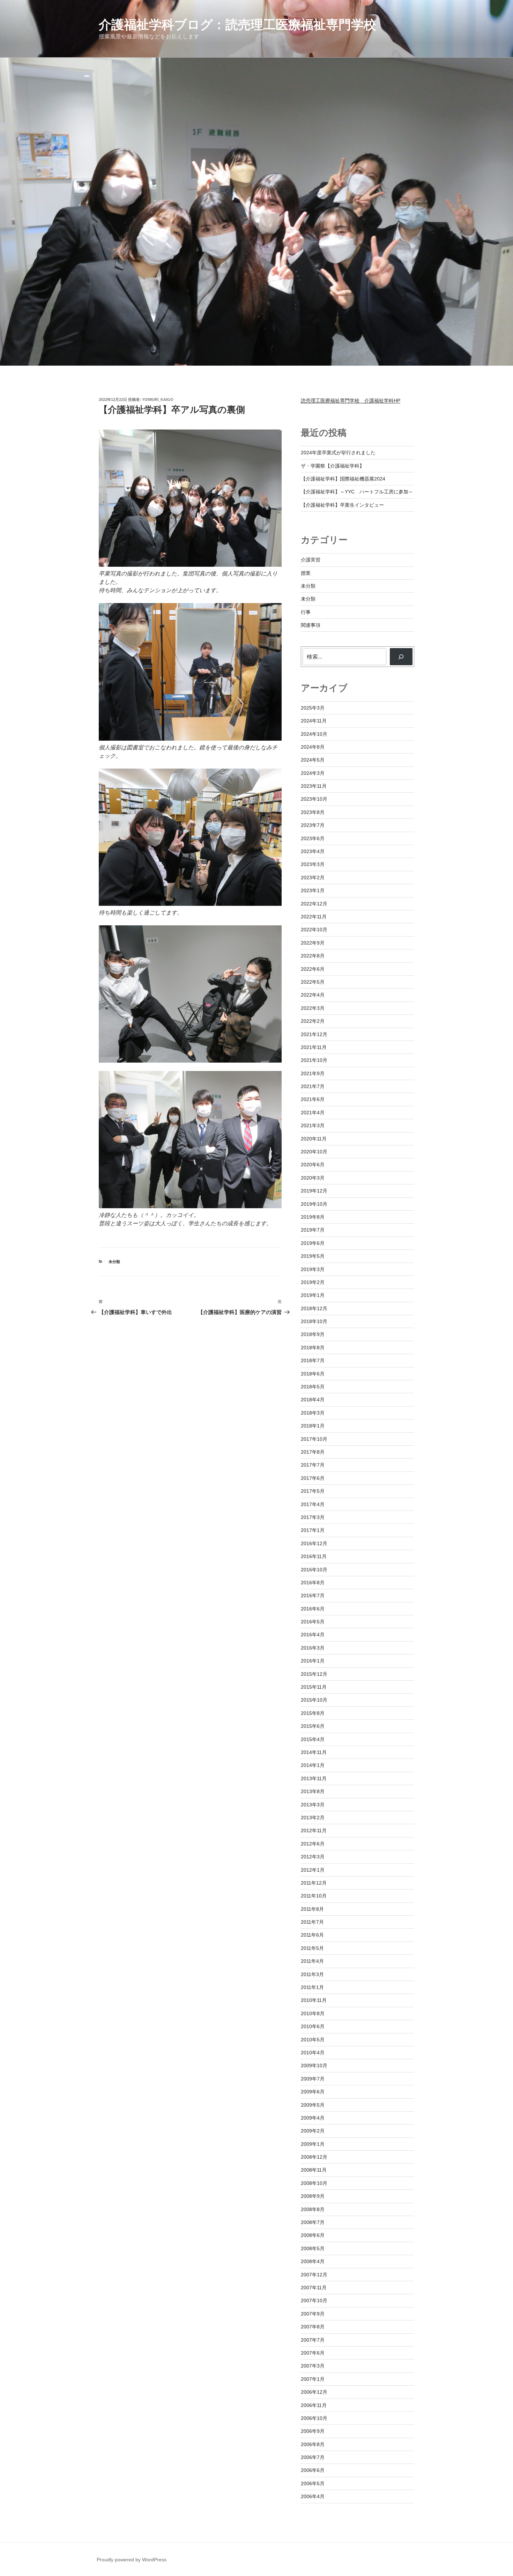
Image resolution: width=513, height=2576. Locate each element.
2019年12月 (314, 1191)
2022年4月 (313, 995)
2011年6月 (312, 1935)
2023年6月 (313, 838)
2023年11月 (314, 786)
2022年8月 (313, 956)
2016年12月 (314, 1543)
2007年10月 (314, 2300)
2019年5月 (313, 1256)
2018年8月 (313, 1348)
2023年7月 (313, 825)
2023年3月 (313, 864)
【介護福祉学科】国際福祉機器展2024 (343, 479)
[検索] (401, 656)
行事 (306, 612)
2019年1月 (313, 1295)
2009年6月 (313, 2092)
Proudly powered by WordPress (132, 2560)
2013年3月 (313, 1805)
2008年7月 (313, 2222)
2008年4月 (313, 2261)
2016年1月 (313, 1661)
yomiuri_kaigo (158, 399)
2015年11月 (314, 1687)
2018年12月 (314, 1308)
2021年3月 (313, 1125)
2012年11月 (314, 1830)
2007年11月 (314, 2288)
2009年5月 (313, 2105)
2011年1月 (312, 1987)
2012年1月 (313, 1870)
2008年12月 (314, 2157)
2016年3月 (313, 1648)
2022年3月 (313, 1008)
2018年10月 (314, 1321)
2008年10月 (314, 2183)
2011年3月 (312, 1974)
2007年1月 (313, 2379)
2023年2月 (313, 878)
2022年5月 (313, 982)
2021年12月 (314, 1034)
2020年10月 (314, 1152)
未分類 (114, 1262)
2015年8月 (313, 1713)
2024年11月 (314, 721)
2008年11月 (314, 2170)
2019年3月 (313, 1269)
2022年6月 (313, 969)
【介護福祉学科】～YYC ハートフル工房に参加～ (357, 492)
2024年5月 (313, 760)
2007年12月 (314, 2275)
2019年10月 (314, 1204)
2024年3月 (313, 773)
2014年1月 (313, 1765)
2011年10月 (314, 1896)
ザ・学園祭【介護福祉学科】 (333, 466)
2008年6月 (313, 2235)
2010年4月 (313, 2053)
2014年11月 (314, 1752)
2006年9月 (313, 2431)
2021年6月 (313, 1099)
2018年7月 (313, 1360)
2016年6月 (313, 1609)
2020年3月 (313, 1178)
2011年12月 (314, 1883)
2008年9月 (313, 2196)
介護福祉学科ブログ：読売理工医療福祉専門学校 (237, 25)
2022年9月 (313, 943)
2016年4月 (313, 1635)
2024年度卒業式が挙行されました (338, 453)
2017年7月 (313, 1465)
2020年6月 (313, 1165)
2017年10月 (314, 1439)
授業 (306, 573)
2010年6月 (313, 2026)
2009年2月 (313, 2131)
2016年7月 (313, 1595)
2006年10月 (314, 2418)
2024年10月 (314, 734)
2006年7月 (313, 2457)
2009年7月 (313, 2079)
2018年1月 (313, 1426)
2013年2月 (313, 1818)
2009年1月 (313, 2144)
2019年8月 (313, 1217)
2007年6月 (313, 2353)
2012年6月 (313, 1844)
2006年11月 (314, 2405)
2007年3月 (313, 2366)
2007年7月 (313, 2340)
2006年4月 (313, 2496)
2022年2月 (313, 1021)
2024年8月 (313, 747)
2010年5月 (313, 2040)
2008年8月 (313, 2209)
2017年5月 (313, 1491)
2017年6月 (313, 1478)
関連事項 (311, 625)
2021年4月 (313, 1113)
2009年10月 (314, 2065)
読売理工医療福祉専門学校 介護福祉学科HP (351, 401)
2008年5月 (313, 2248)
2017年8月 (313, 1452)
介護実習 (311, 560)
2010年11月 (314, 2000)
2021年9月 (313, 1073)
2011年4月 (312, 1961)
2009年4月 (313, 2118)
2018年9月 (313, 1334)
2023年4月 (313, 851)
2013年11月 (314, 1778)
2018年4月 (313, 1400)
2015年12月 (314, 1674)
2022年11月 (314, 917)
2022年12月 (314, 904)
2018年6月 (313, 1374)
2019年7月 (313, 1230)
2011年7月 (312, 1922)
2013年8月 (313, 1791)
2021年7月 (313, 1086)
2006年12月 (314, 2392)
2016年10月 (314, 1570)
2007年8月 (313, 2327)
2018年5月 (313, 1387)
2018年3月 (313, 1413)
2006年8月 (313, 2444)
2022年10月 (314, 930)
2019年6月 (313, 1243)
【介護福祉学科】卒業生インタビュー (342, 505)
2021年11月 (314, 1047)
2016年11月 (314, 1556)
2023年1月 (313, 890)
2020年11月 (314, 1139)
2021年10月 (314, 1060)
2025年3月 (313, 708)
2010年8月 (313, 2013)
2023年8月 (313, 812)
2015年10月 (314, 1700)
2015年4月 (313, 1739)
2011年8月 (312, 1909)
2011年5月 (312, 1948)
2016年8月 (313, 1583)
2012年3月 (313, 1857)
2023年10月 (314, 799)
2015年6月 (313, 1726)
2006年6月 (313, 2470)
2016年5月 (313, 1622)
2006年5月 (313, 2483)
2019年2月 (313, 1282)
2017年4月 (313, 1504)
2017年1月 (313, 1530)
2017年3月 (313, 1517)
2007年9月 (313, 2314)
